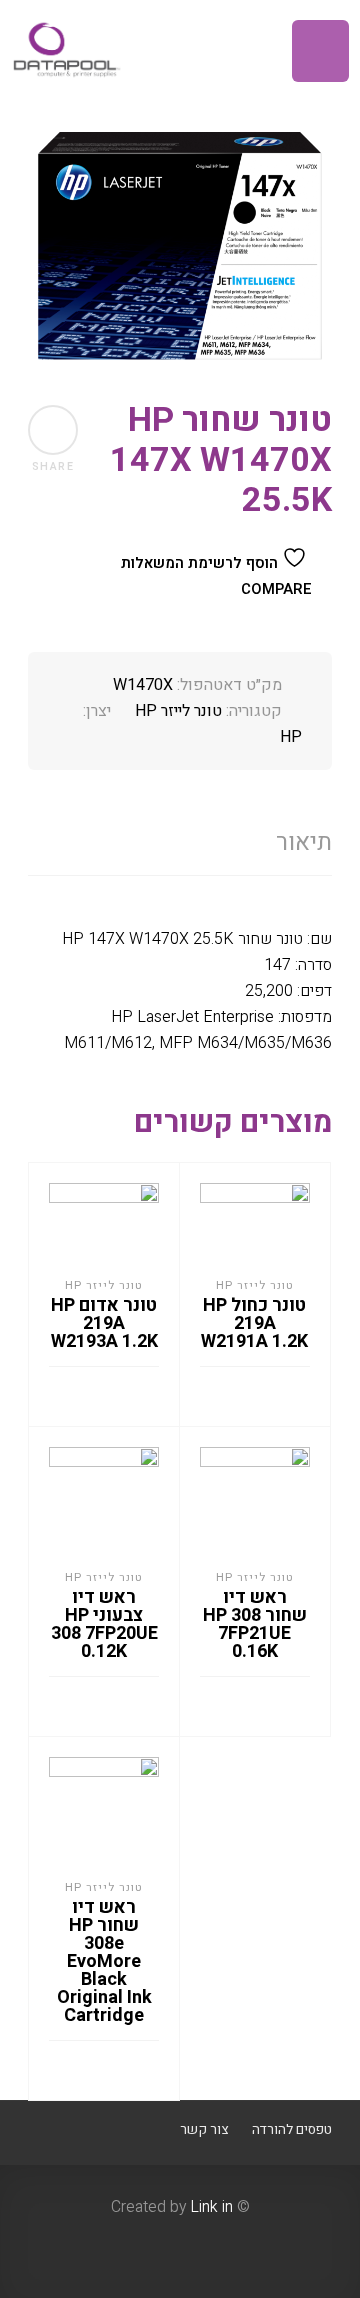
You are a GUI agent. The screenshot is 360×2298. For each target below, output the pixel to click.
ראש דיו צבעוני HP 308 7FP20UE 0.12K (104, 1624)
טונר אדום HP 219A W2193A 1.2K (104, 1323)
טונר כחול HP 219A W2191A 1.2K (254, 1323)
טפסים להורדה (292, 2130)
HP (291, 737)
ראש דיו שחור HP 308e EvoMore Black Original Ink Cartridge (104, 1961)
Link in (211, 2207)
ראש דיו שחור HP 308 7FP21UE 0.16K (255, 1624)
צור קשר (204, 2130)
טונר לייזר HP (178, 711)
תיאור (304, 842)
